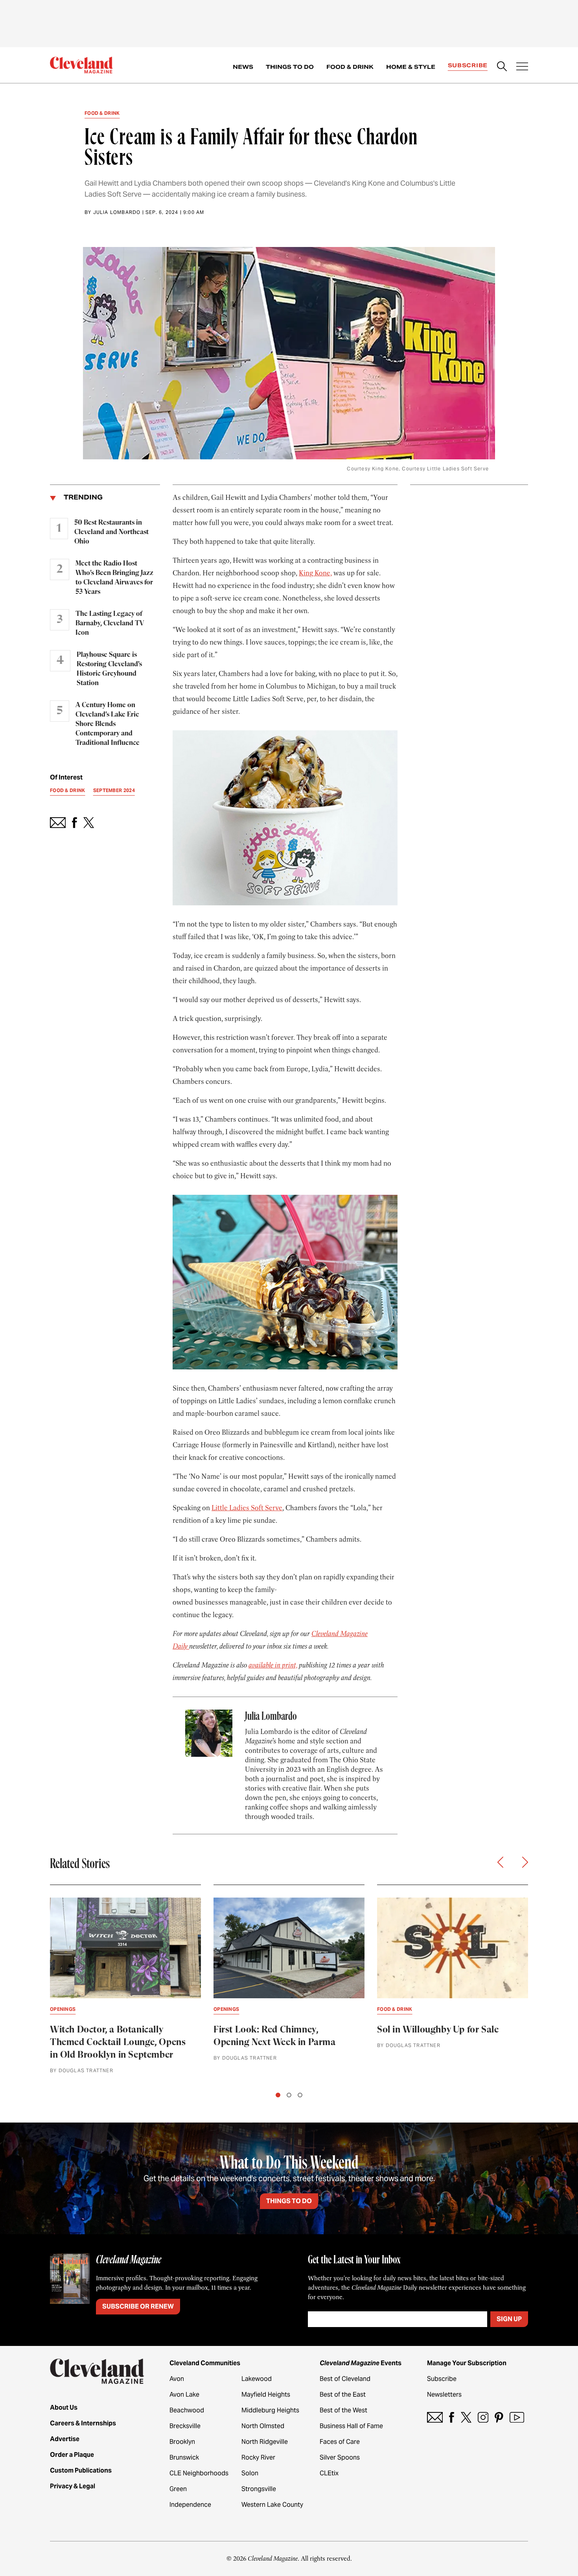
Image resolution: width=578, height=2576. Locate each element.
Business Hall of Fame (351, 2426)
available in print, (273, 1665)
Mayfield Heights (266, 2395)
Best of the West (343, 2410)
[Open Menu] (522, 67)
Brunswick (184, 2457)
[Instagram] (483, 2417)
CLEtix (329, 2473)
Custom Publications (81, 2470)
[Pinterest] (499, 2417)
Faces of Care (340, 2442)
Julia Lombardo (117, 212)
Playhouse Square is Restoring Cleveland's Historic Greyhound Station (109, 669)
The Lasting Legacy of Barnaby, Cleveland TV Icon (110, 623)
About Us (64, 2407)
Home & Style (411, 67)
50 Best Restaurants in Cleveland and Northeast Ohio (111, 532)
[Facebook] (452, 2417)
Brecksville (185, 2426)
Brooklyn (182, 2442)
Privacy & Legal (73, 2486)
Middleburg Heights (270, 2410)
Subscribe (468, 65)
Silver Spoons (340, 2457)
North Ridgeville (265, 2442)
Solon (250, 2473)
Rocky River (258, 2457)
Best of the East (343, 2395)
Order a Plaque (72, 2455)
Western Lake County (272, 2505)
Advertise (65, 2439)
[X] (466, 2417)
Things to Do (290, 67)
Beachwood (187, 2410)
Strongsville (259, 2489)
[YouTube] (517, 2417)
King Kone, (315, 573)
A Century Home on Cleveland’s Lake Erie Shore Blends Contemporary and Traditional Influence (108, 724)
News (243, 67)
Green (178, 2489)
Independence (190, 2505)
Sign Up (509, 2319)
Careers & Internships (83, 2423)
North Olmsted (263, 2426)
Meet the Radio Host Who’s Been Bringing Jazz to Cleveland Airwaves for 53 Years (114, 578)
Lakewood (257, 2379)
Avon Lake (184, 2395)
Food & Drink (350, 67)
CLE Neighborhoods (199, 2473)
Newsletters (444, 2395)
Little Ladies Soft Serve (247, 1508)
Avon (177, 2379)
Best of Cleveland (345, 2379)
